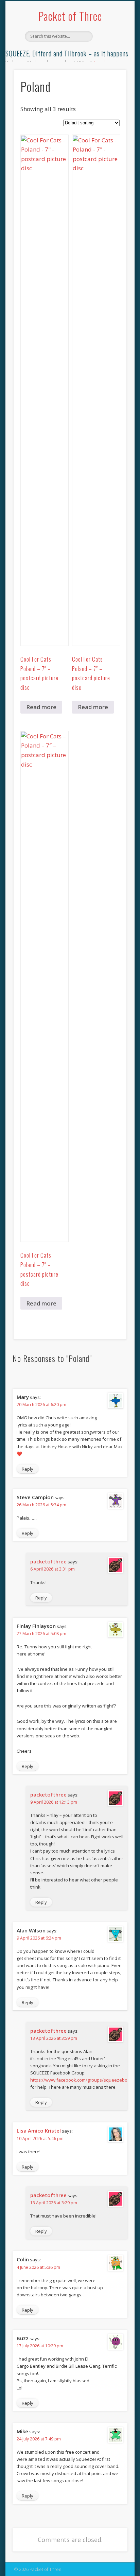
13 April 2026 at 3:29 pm (54, 2203)
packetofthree (48, 1561)
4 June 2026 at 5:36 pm (38, 2267)
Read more (41, 707)
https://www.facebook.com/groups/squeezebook (81, 2080)
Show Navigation (110, 61)
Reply (28, 1469)
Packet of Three (70, 16)
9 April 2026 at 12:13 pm (54, 1802)
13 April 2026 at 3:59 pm (54, 2038)
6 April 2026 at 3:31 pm (52, 1569)
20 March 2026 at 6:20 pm (41, 1405)
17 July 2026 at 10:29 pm (40, 2346)
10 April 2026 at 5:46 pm (40, 2139)
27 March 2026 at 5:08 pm (41, 1634)
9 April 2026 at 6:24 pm (39, 1938)
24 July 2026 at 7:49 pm (39, 2439)
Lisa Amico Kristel (39, 2131)
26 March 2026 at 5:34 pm (41, 1505)
